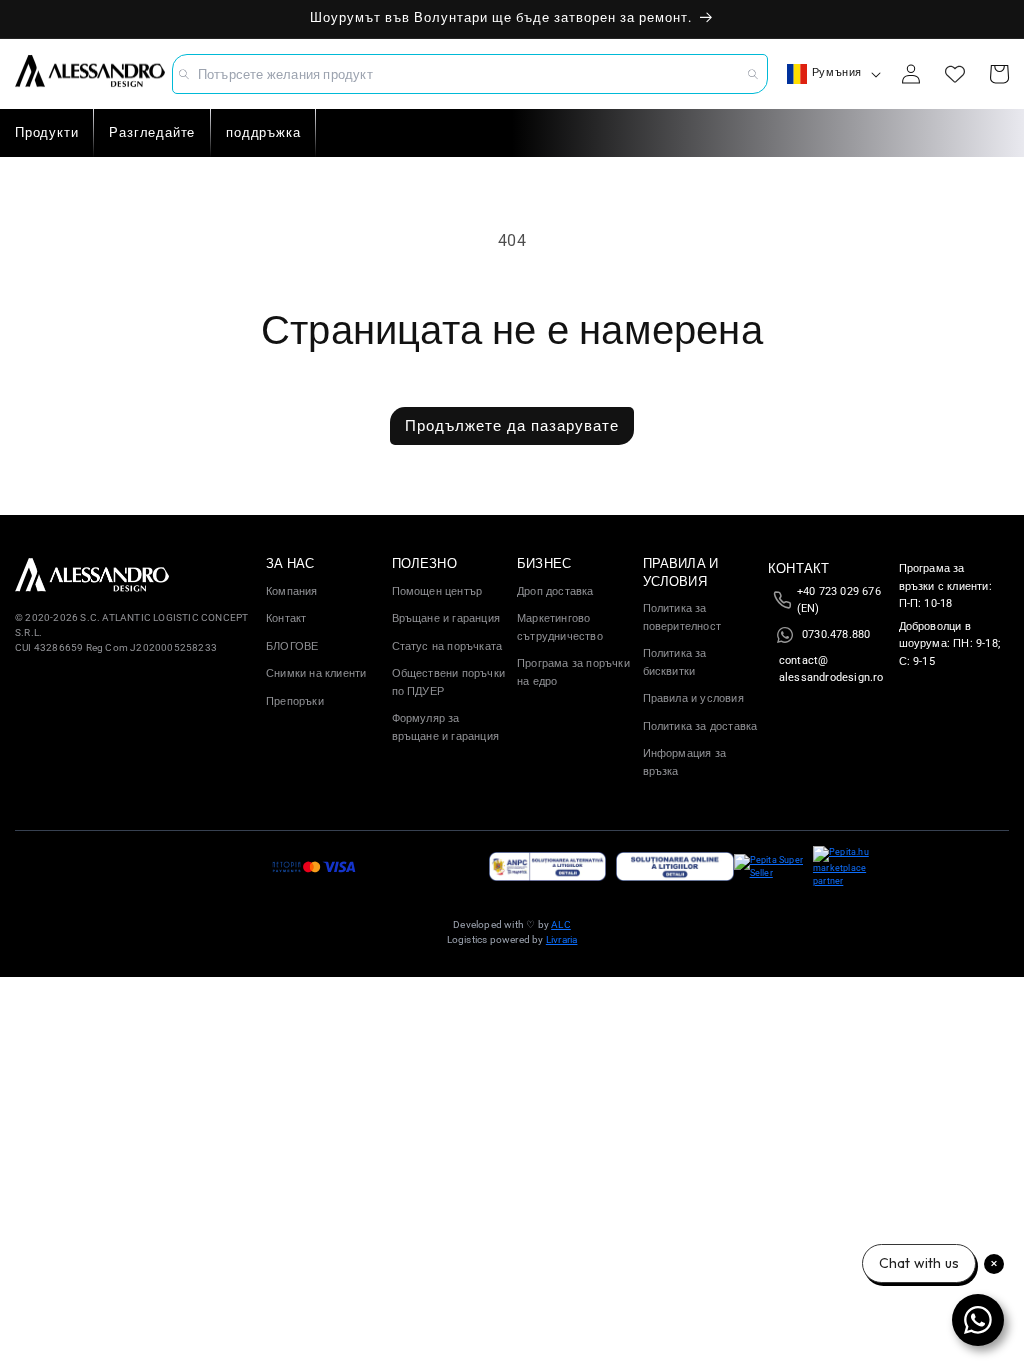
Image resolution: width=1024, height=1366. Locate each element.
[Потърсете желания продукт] (753, 74)
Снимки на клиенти (316, 673)
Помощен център (437, 591)
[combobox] (470, 74)
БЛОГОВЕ (292, 646)
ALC (561, 924)
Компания (292, 591)
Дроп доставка (555, 591)
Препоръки (295, 701)
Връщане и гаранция (446, 618)
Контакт (286, 618)
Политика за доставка (700, 726)
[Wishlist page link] (955, 74)
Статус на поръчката (447, 646)
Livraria (562, 939)
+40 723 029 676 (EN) (839, 600)
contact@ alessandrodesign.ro (831, 669)
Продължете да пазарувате (512, 426)
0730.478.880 (836, 634)
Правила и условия (693, 698)
